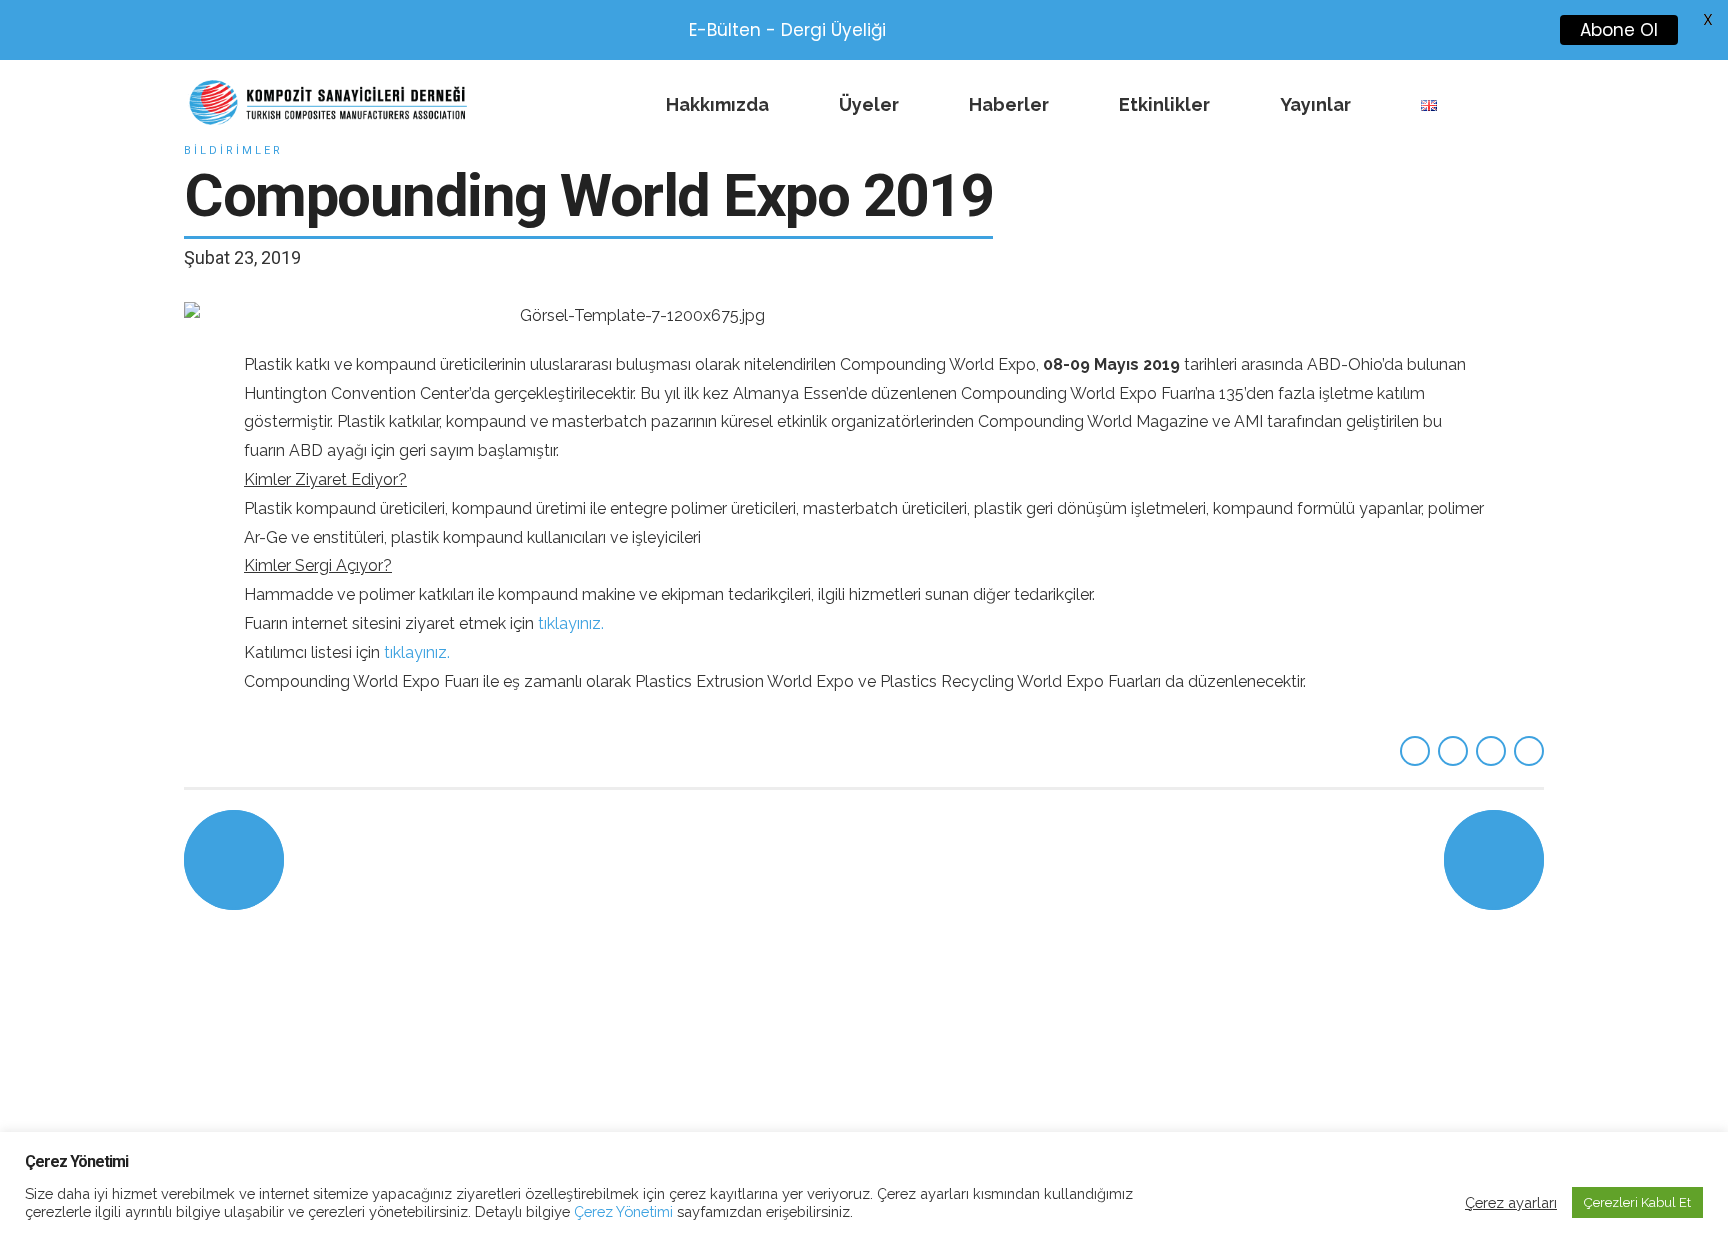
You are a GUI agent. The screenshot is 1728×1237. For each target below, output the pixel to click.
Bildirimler (233, 150)
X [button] (1708, 19)
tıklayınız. (571, 623)
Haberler (1009, 104)
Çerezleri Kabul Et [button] (1637, 1202)
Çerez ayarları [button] (1511, 1202)
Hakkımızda (717, 104)
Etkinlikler (1164, 104)
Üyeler (869, 104)
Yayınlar (1315, 104)
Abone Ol (1615, 30)
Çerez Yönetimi (621, 1211)
